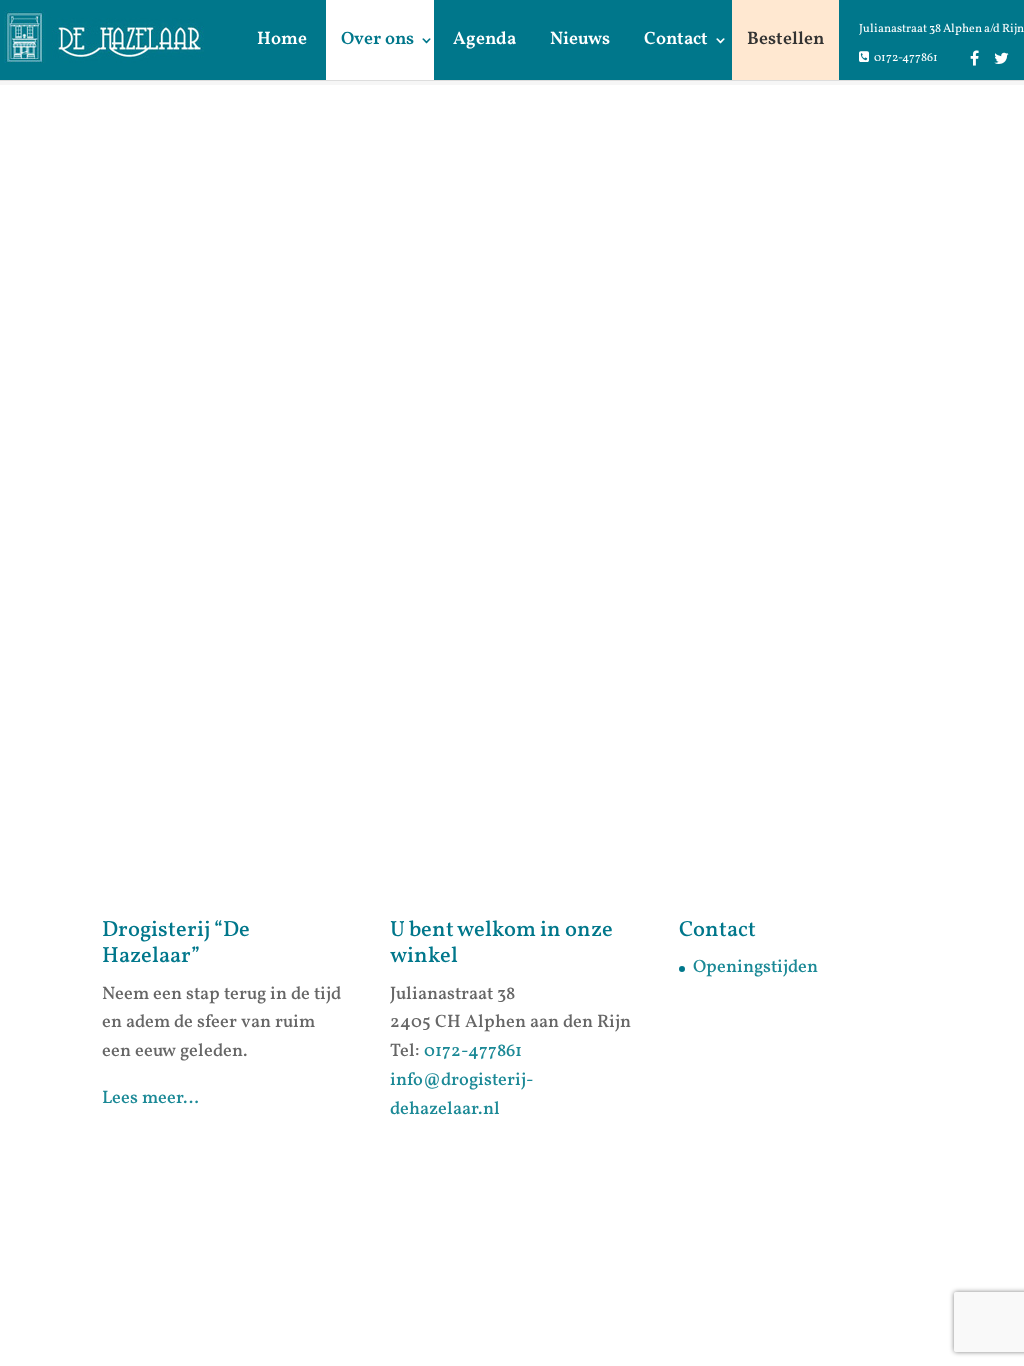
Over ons (377, 39)
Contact (676, 39)
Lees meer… (150, 1098)
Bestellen (785, 39)
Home (282, 39)
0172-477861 (906, 58)
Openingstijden (755, 967)
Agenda (484, 39)
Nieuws (580, 39)
